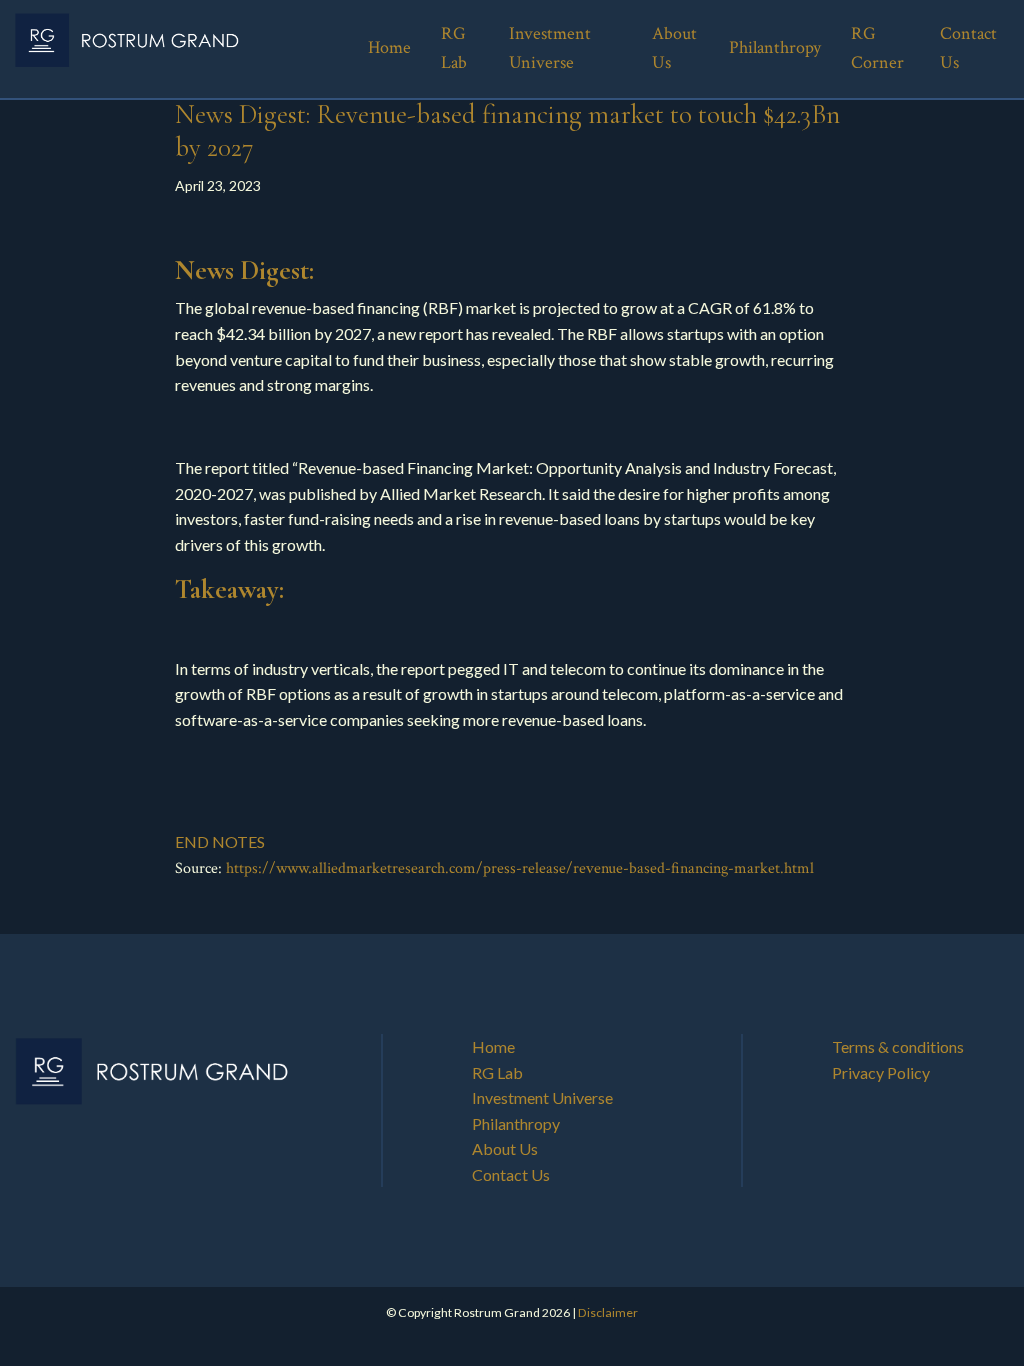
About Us (505, 1148)
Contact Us (511, 1174)
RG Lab (497, 1072)
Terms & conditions (898, 1046)
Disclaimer (608, 1312)
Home (493, 1046)
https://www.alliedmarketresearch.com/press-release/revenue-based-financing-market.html (520, 868)
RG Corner (877, 48)
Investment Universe (542, 1097)
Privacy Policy (881, 1072)
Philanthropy (516, 1123)
